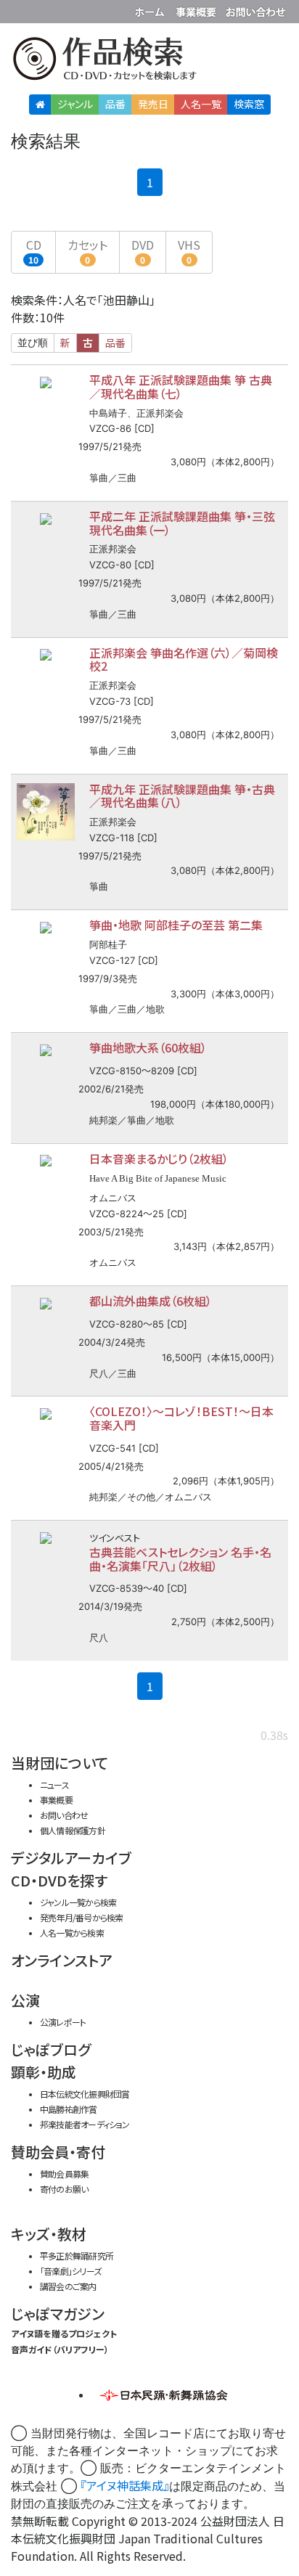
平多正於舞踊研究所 (77, 2256)
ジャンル (75, 104)
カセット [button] (87, 251)
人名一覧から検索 (72, 1933)
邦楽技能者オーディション (85, 2124)
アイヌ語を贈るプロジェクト (64, 2333)
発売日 (153, 104)
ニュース (54, 1784)
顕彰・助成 (44, 2072)
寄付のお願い (64, 2189)
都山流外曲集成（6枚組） (151, 1301)
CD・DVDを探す (59, 1880)
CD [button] (34, 251)
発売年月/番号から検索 (81, 1917)
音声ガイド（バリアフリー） (60, 2349)
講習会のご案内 (68, 2286)
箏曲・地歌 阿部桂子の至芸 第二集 (176, 925)
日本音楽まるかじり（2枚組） (159, 1158)
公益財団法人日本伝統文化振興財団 (20, 10)
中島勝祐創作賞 (69, 2109)
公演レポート (63, 2022)
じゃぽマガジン (58, 2314)
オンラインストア (62, 1960)
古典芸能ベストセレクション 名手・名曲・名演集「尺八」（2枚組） (180, 1559)
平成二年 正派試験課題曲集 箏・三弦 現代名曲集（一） (182, 523)
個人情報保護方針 (73, 1830)
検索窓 (249, 104)
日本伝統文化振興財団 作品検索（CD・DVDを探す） (149, 61)
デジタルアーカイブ (71, 1858)
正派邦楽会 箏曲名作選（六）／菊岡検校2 (184, 659)
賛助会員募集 (64, 2174)
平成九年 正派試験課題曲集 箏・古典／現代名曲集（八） (182, 796)
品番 (115, 104)
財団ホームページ (152, 9)
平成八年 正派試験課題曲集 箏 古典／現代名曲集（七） (181, 387)
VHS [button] (189, 251)
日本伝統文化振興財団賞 (85, 2094)
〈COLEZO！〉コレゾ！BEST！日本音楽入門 (181, 1418)
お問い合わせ (255, 9)
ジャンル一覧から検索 (78, 1902)
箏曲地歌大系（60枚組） (148, 1047)
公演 (25, 2000)
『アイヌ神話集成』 (125, 2485)
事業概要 (197, 9)
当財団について (60, 1763)
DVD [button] (143, 251)
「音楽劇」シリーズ (70, 2271)
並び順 (33, 343)
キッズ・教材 (49, 2234)
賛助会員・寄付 (58, 2152)
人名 (201, 104)
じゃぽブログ (51, 2049)
